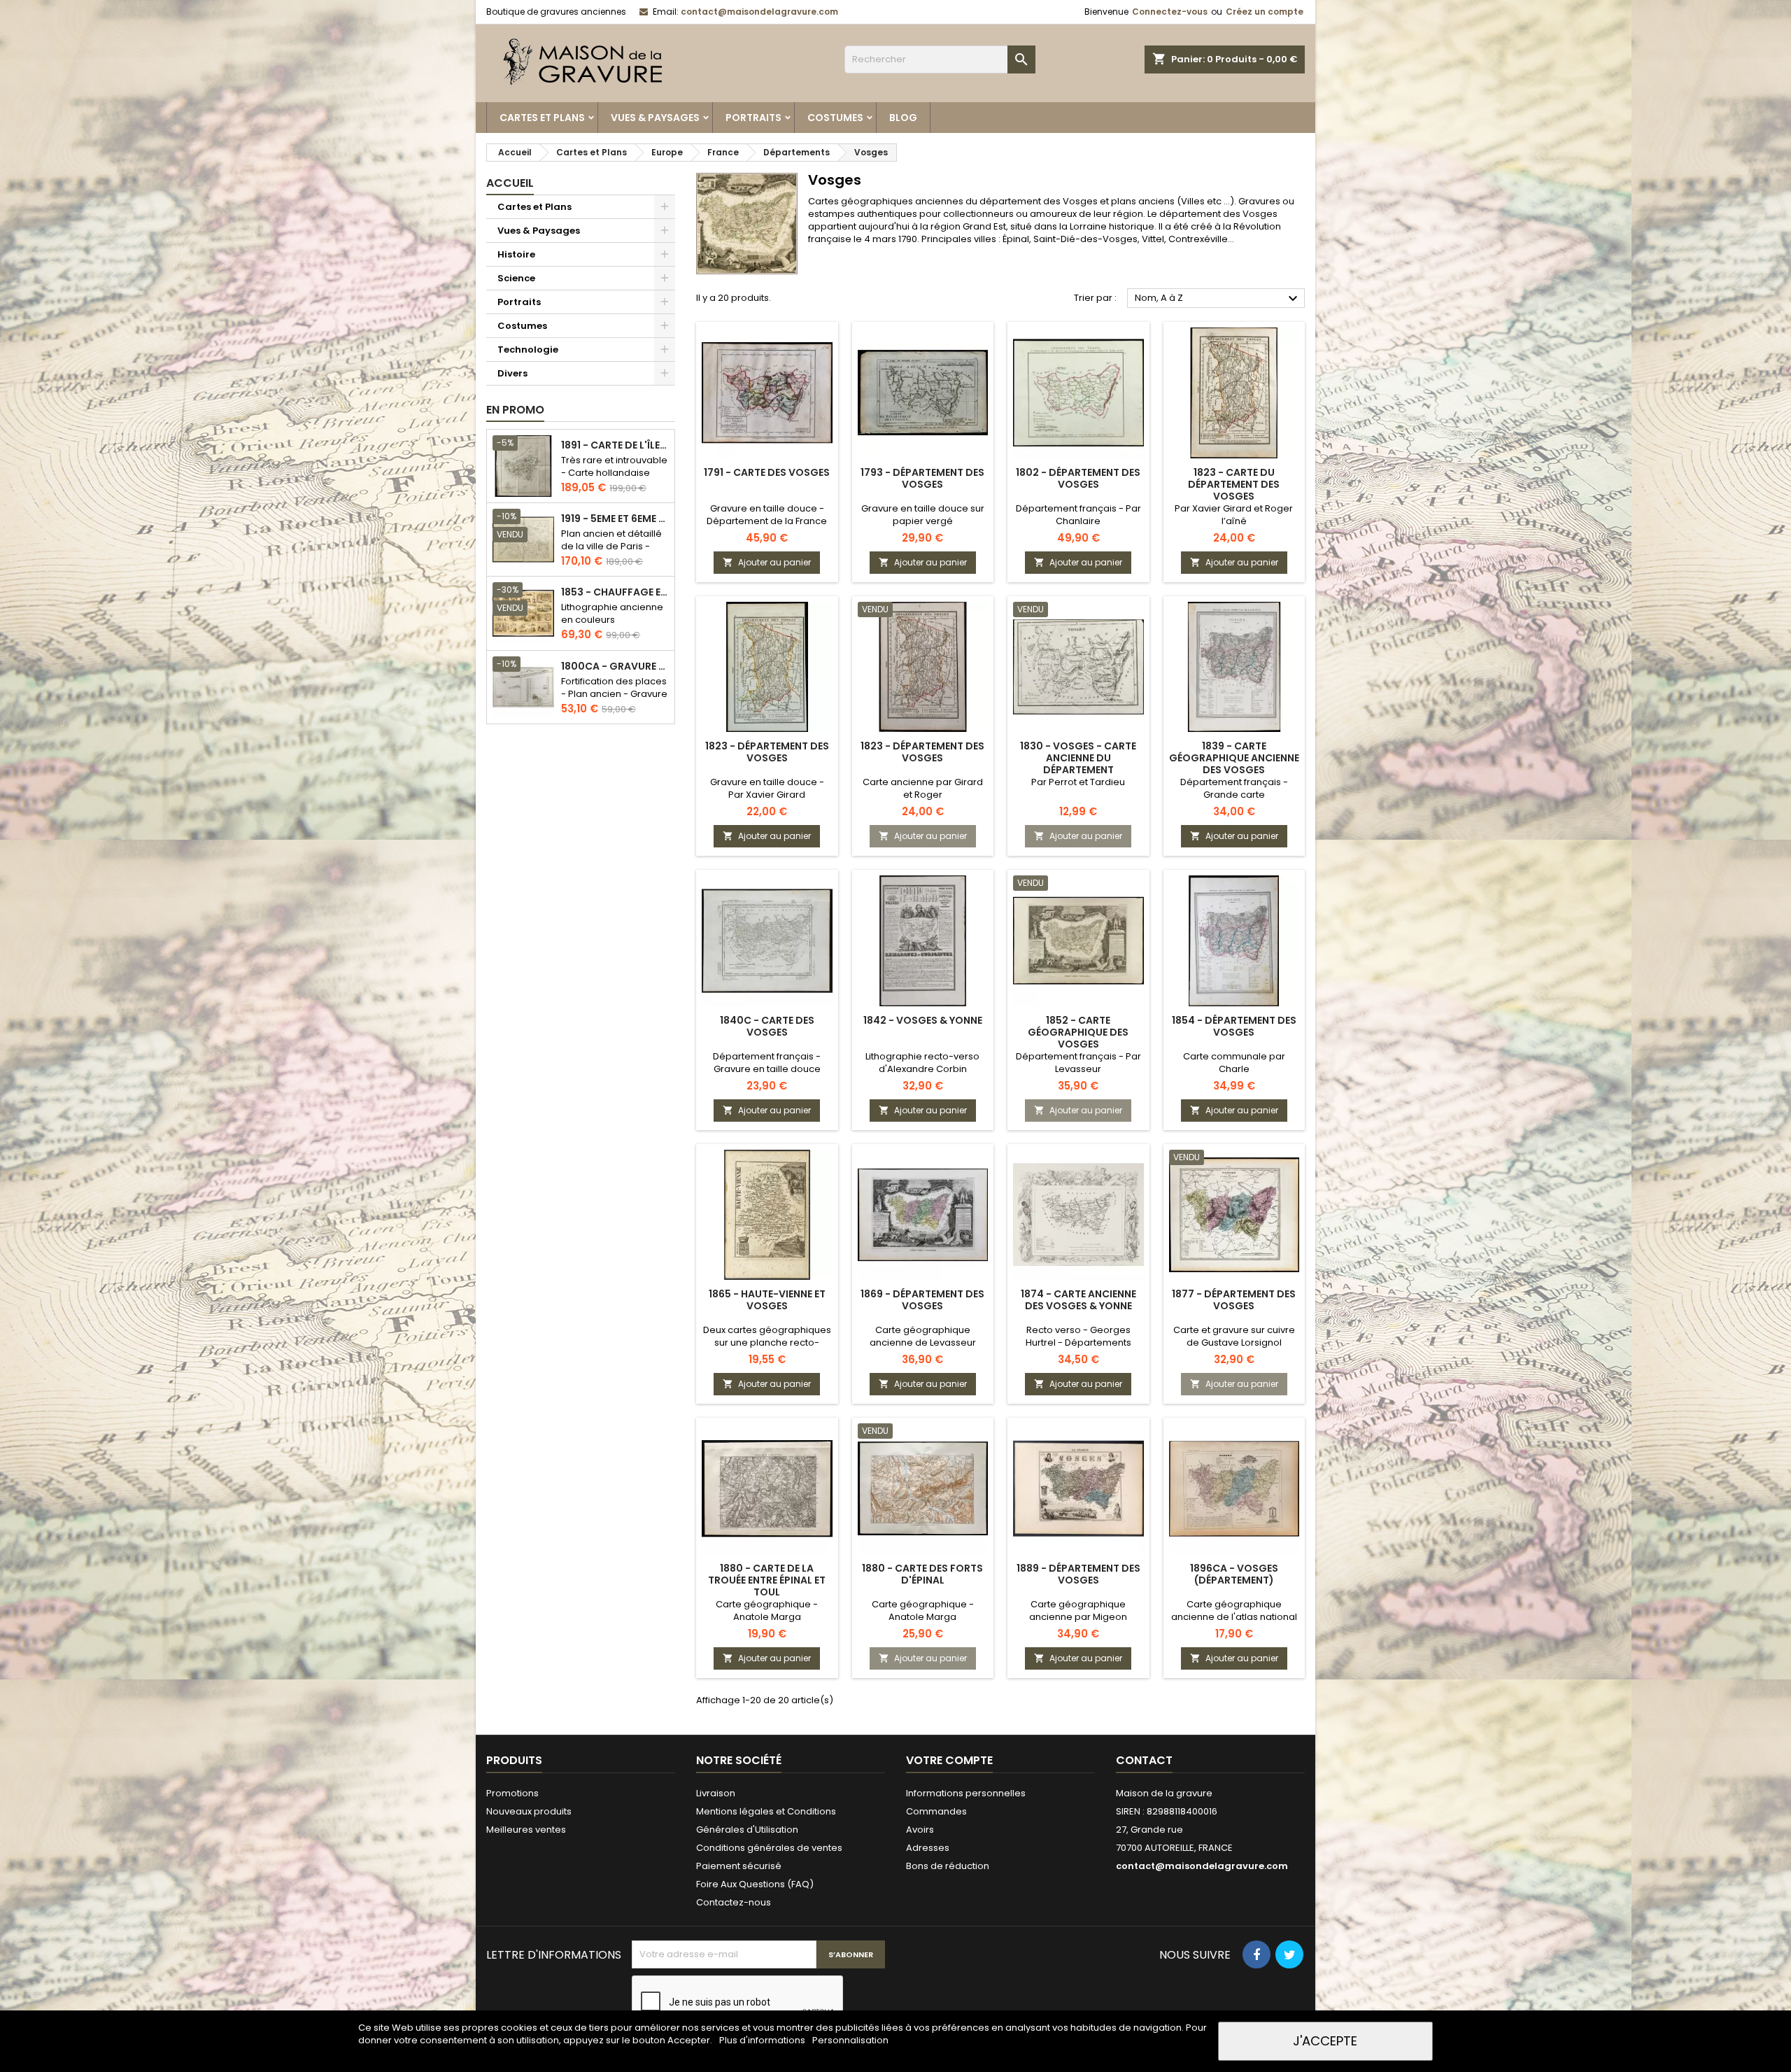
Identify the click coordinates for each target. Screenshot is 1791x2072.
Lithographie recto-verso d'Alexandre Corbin (922, 1063)
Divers (512, 373)
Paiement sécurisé (739, 1866)
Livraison (716, 1793)
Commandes (936, 1811)
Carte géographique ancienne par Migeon (1078, 1611)
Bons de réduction (948, 1866)
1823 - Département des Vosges (767, 752)
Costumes (835, 118)
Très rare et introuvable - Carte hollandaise (614, 466)
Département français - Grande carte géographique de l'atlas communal (1234, 801)
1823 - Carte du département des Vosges (1234, 484)
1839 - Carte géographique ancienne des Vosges (1234, 758)
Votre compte (949, 1760)
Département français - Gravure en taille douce (767, 1063)
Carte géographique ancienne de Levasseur (923, 1336)
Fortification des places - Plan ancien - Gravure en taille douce (614, 694)
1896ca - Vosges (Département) (1234, 1574)
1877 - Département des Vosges (1234, 1300)
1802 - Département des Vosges (1078, 478)
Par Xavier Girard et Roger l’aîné (1234, 515)
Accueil (510, 183)
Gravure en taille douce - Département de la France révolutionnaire (767, 521)
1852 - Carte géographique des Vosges (1078, 1032)
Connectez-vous (1170, 12)
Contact (1144, 1760)
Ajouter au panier (767, 562)
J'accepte (1325, 2041)
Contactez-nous (734, 1902)
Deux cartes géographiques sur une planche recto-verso (767, 1342)
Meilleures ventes (526, 1830)
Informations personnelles (966, 1793)
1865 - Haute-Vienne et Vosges (767, 1300)
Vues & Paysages (655, 118)
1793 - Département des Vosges (922, 478)
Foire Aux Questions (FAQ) (755, 1884)
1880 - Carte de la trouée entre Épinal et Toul (767, 1580)
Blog (903, 118)
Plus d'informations (763, 2040)
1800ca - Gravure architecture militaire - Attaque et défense (615, 667)
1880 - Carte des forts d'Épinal (922, 1574)
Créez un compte (1265, 12)
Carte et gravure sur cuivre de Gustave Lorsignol (1234, 1336)
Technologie (528, 350)
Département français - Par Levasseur (1078, 1063)
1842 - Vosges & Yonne (923, 1020)
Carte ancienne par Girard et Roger (923, 788)
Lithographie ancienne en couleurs (612, 613)
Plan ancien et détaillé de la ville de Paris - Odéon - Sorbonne (611, 546)
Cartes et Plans (542, 118)
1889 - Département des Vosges (1078, 1574)
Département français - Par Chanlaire (1078, 515)
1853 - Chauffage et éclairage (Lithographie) (615, 592)
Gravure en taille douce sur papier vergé (923, 515)
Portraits (753, 118)
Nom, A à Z (1218, 299)
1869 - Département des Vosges (922, 1300)
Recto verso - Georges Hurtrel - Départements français (1078, 1342)
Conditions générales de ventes (769, 1848)
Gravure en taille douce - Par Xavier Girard (767, 788)
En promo (515, 410)
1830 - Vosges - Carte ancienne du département (1078, 758)
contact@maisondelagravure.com (759, 12)
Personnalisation (850, 2040)
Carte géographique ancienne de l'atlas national (1234, 1611)
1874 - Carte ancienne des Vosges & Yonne (1078, 1300)
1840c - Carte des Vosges (767, 1026)
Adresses (928, 1848)
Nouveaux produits (529, 1811)
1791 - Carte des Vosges (767, 472)
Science (516, 278)
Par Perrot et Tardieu (1078, 782)
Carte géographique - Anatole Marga (767, 1611)
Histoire (516, 254)
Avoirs (920, 1830)
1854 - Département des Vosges (1234, 1026)
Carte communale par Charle (1234, 1063)
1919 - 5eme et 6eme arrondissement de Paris (615, 519)
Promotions (512, 1793)
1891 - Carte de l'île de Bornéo (615, 445)
